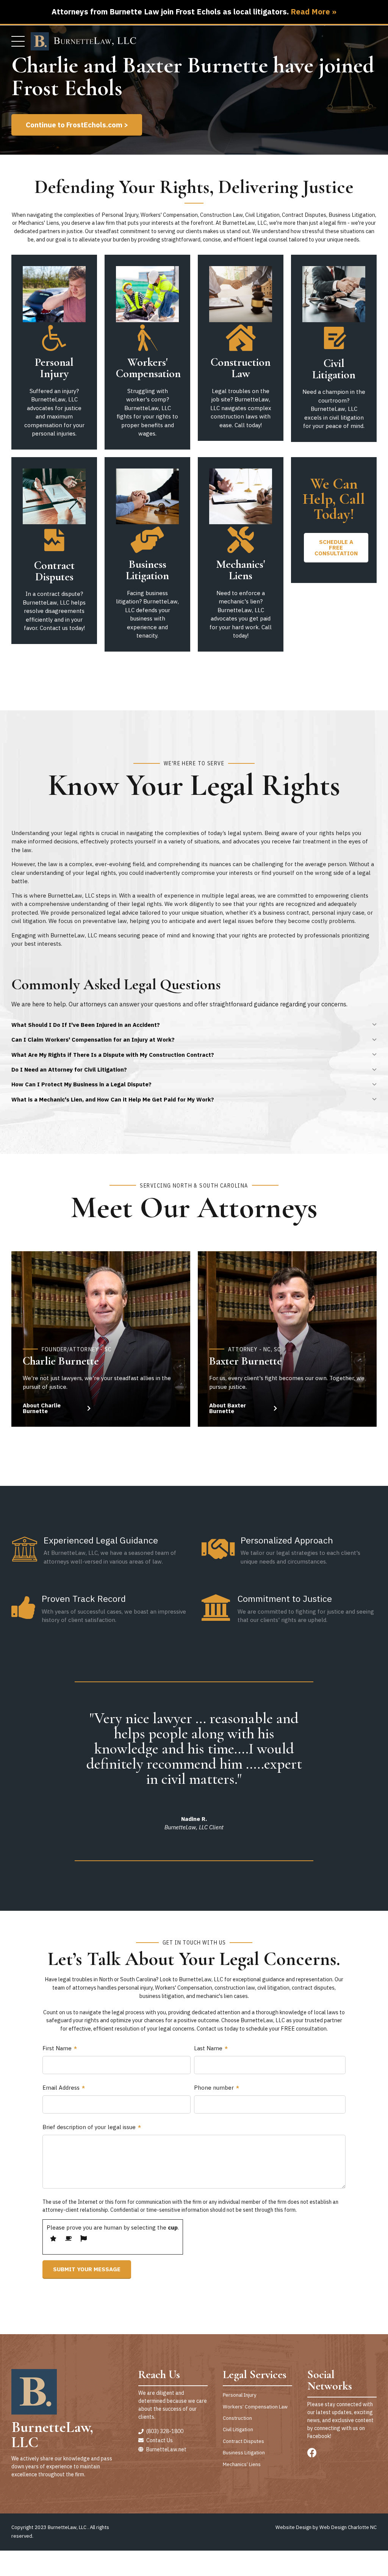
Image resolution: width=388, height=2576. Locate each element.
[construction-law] (241, 294)
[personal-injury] (54, 294)
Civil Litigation (334, 369)
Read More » (314, 12)
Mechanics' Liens (241, 570)
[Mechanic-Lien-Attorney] (241, 496)
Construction (237, 2418)
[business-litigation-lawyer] (147, 496)
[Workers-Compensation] (147, 294)
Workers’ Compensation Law (255, 2407)
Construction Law (241, 368)
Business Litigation (147, 570)
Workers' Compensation (148, 368)
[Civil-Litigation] (334, 294)
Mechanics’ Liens (242, 2464)
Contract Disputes (54, 571)
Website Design (293, 2527)
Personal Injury (54, 368)
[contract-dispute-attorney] (54, 496)
